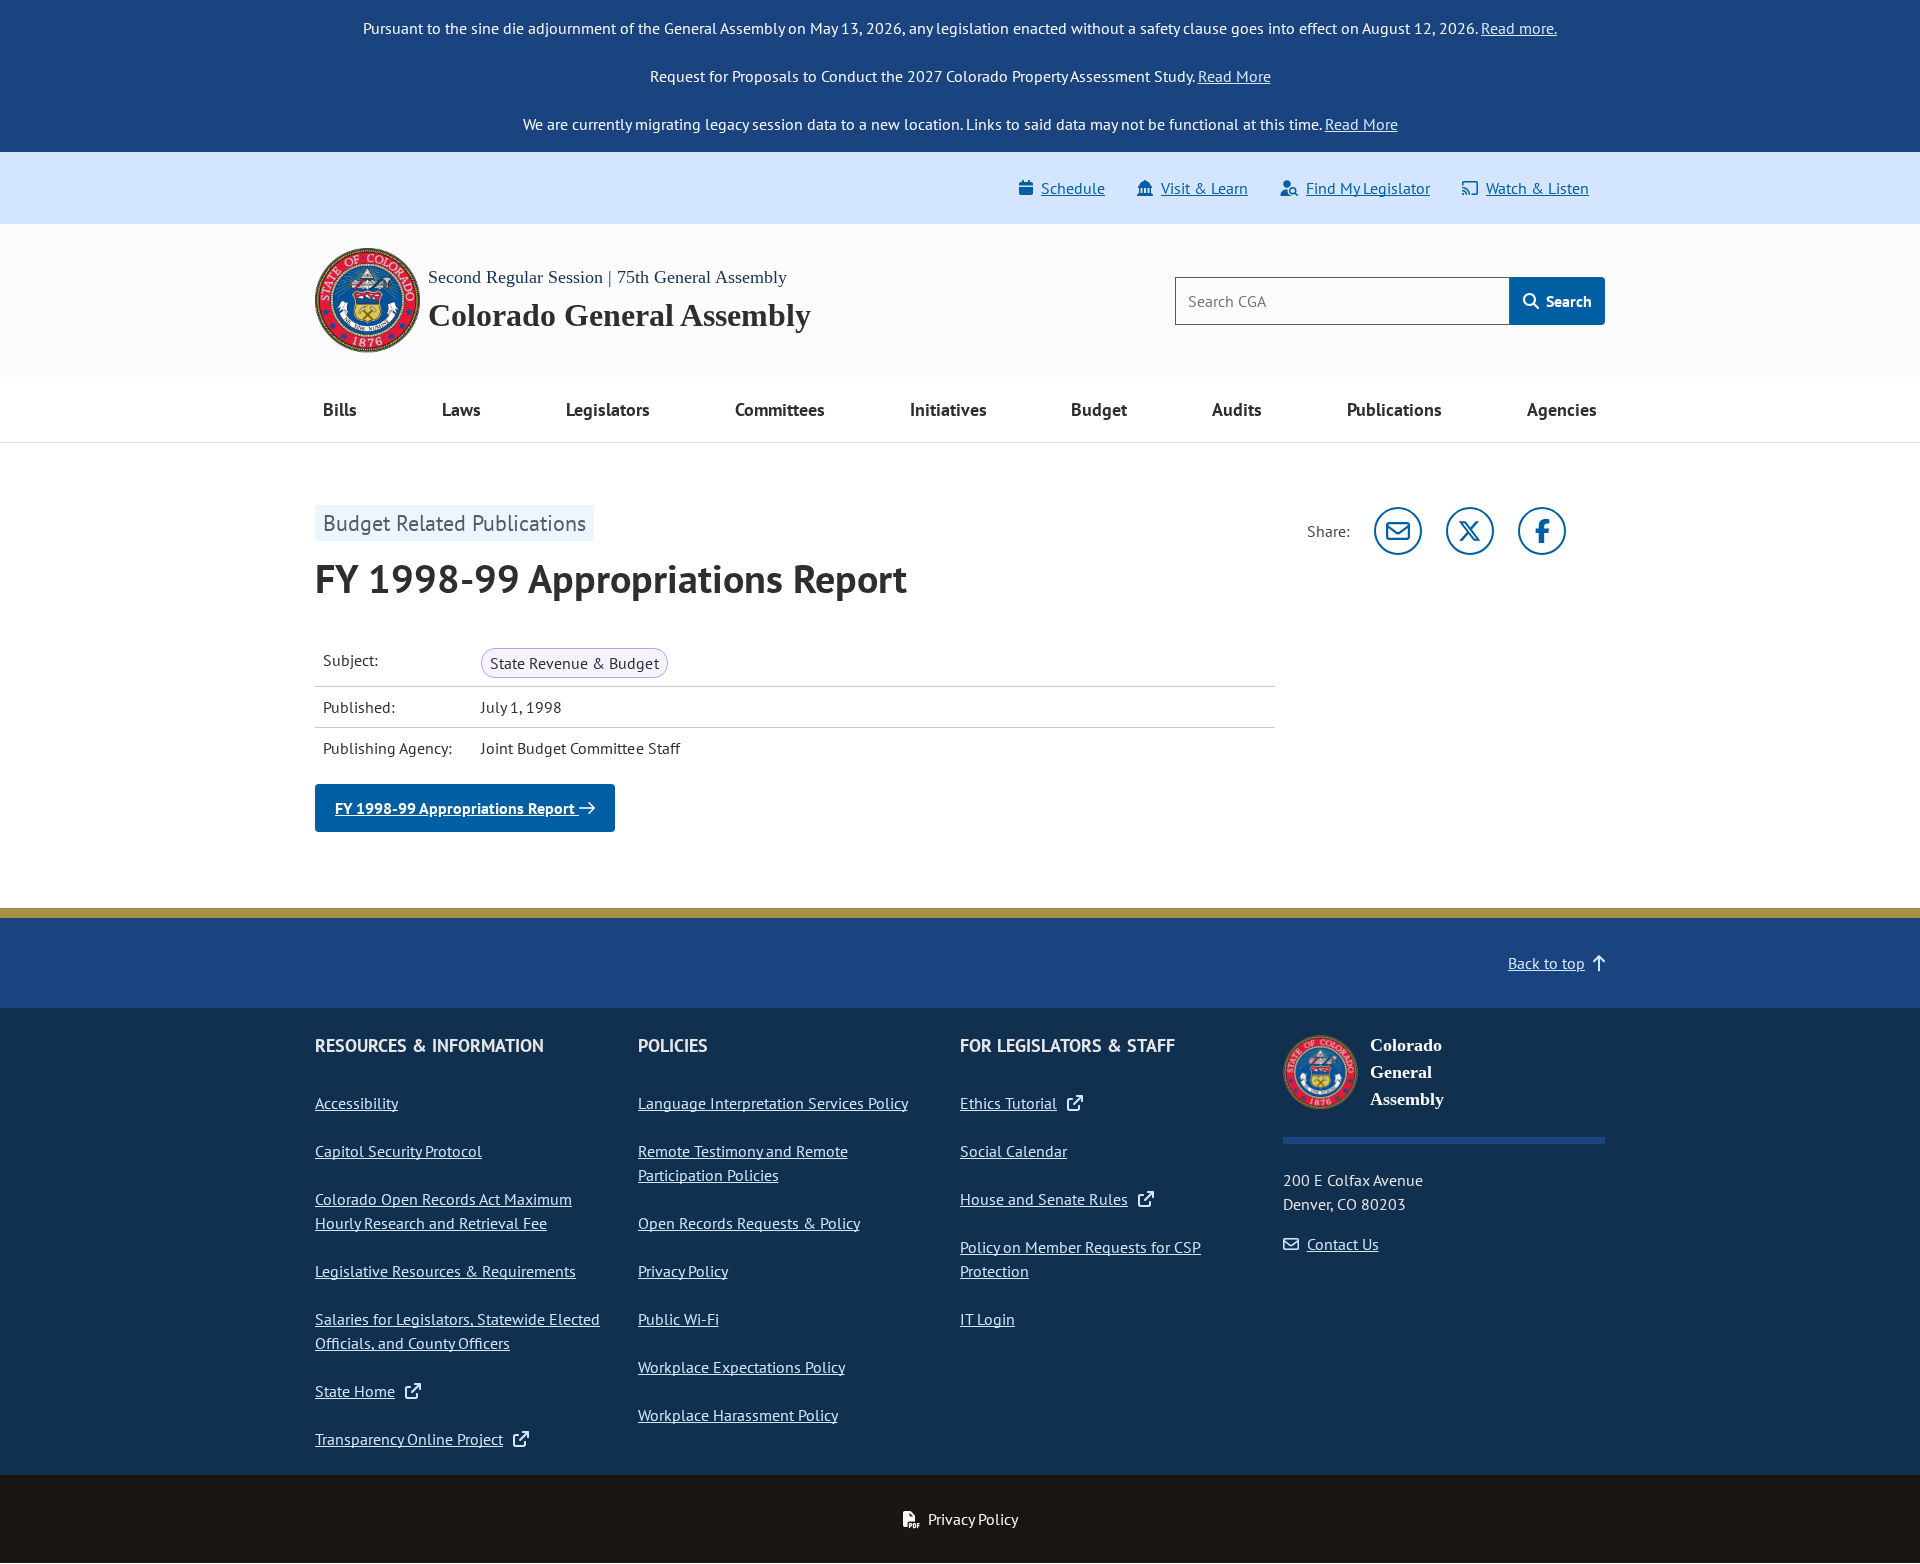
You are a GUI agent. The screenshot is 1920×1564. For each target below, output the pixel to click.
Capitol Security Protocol (398, 1151)
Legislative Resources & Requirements (445, 1271)
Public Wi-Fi (678, 1319)
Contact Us (1343, 1244)
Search (1567, 301)
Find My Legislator (1368, 188)
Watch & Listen (1537, 188)
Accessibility (356, 1103)
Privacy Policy (683, 1271)
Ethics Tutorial (1008, 1103)
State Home (355, 1391)
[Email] (1398, 531)
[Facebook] (1542, 531)
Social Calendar (1013, 1151)
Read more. (1519, 28)
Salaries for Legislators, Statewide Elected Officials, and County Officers (457, 1331)
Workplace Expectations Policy (741, 1367)
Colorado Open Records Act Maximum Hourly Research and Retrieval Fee (443, 1211)
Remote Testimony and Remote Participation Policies (743, 1163)
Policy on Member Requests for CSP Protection (1080, 1259)
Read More (1234, 76)
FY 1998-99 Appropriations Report (457, 808)
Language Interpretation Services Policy (773, 1103)
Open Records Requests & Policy (749, 1223)
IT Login (987, 1319)
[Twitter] (1470, 531)
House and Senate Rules (1044, 1199)
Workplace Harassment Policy (738, 1415)
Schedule (1073, 188)
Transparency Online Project (409, 1439)
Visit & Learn (1204, 188)
